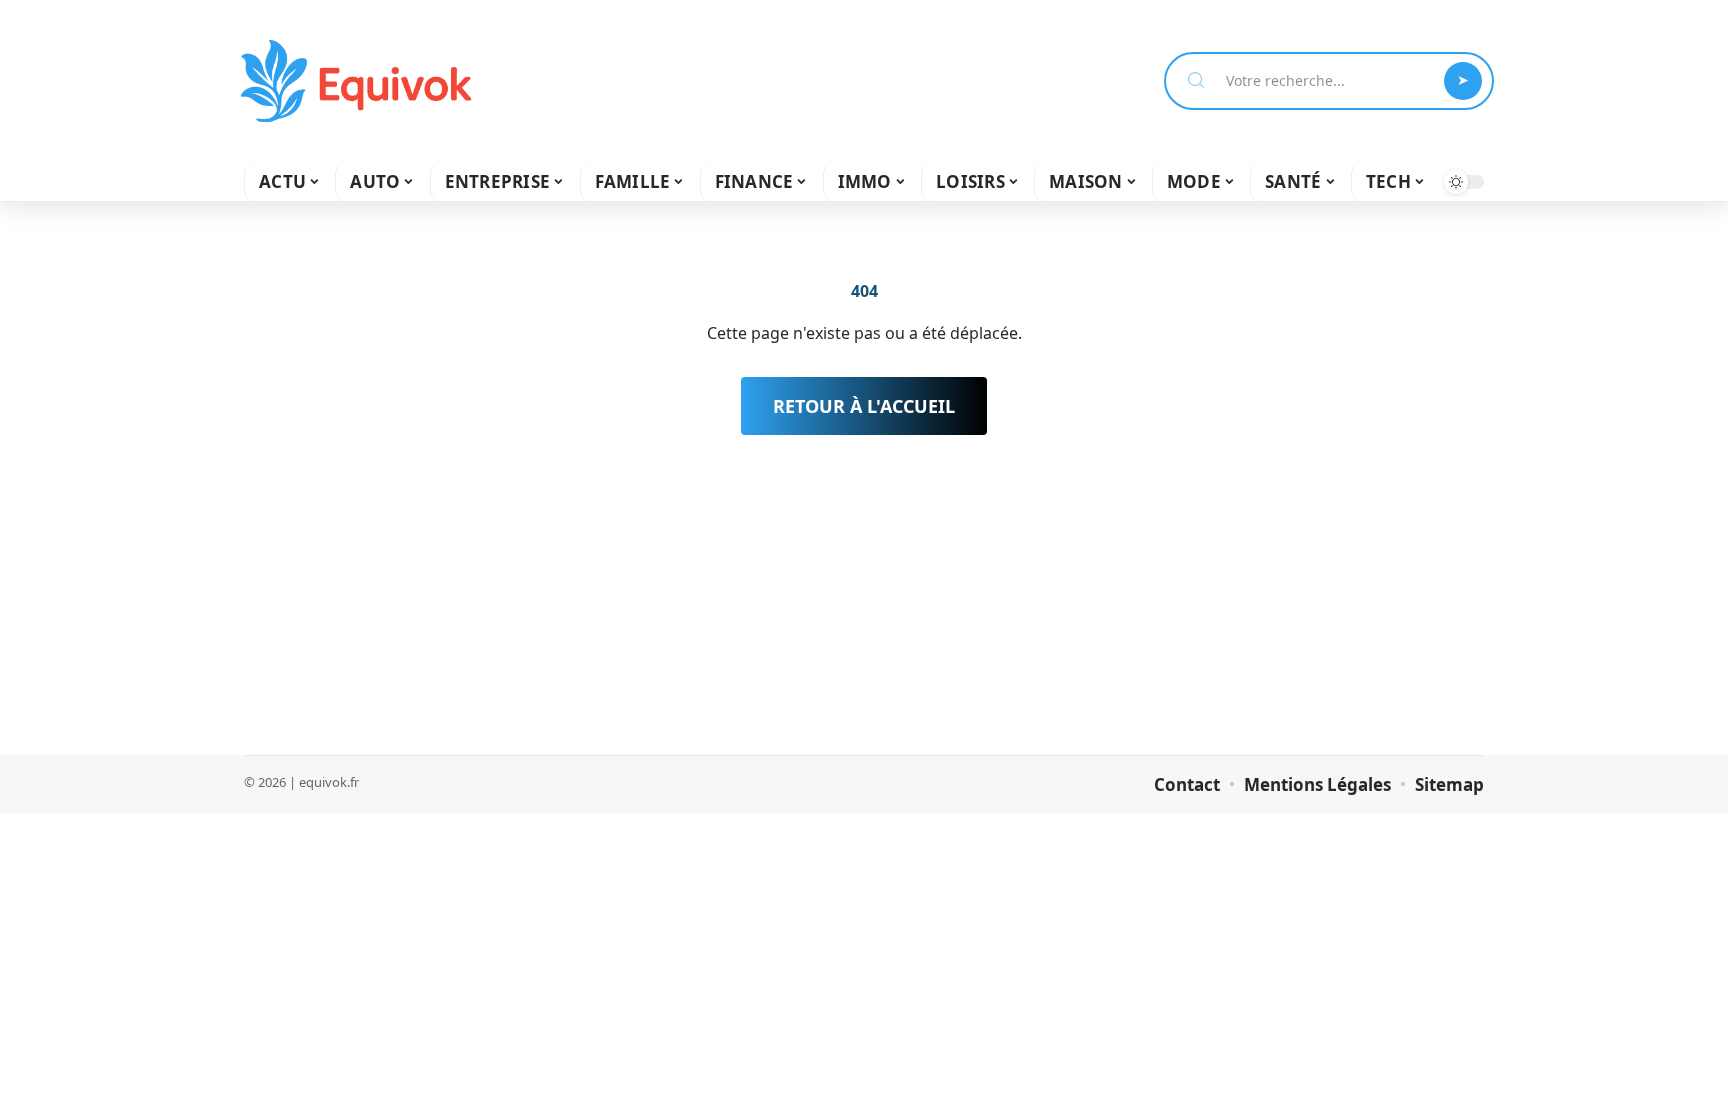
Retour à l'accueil (864, 406)
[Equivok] (356, 81)
